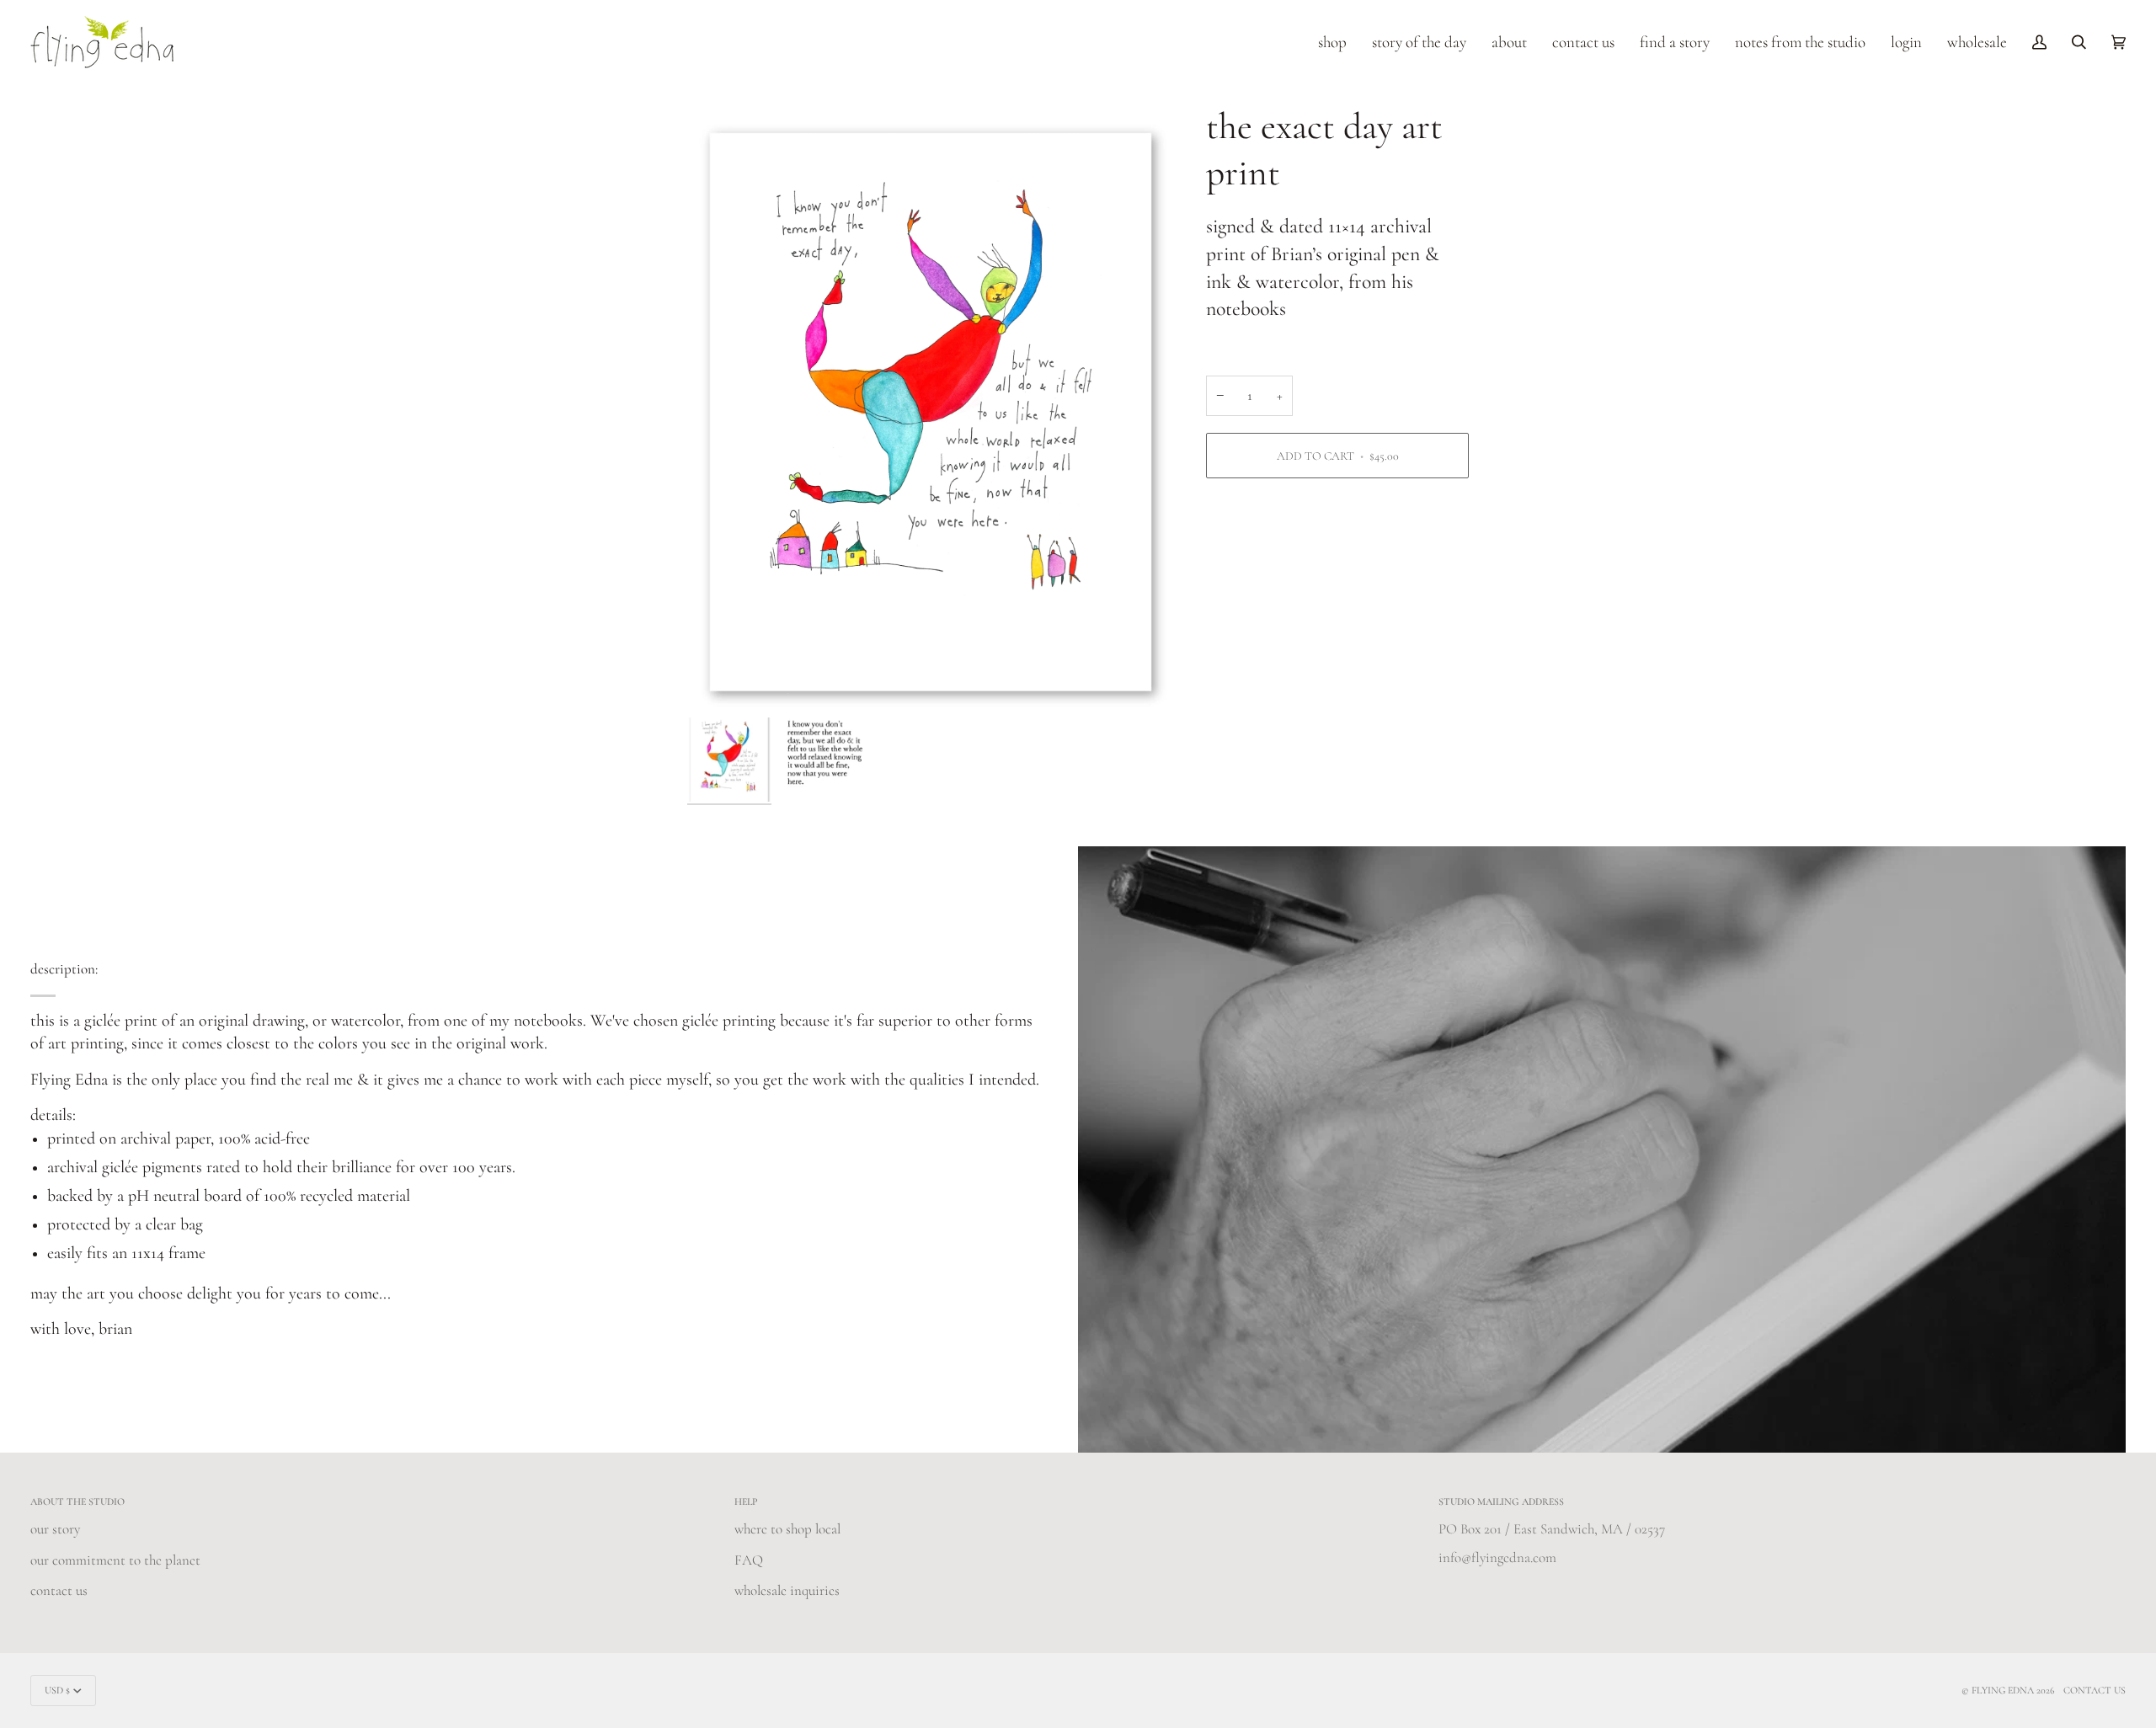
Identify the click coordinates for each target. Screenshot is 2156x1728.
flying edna (2003, 1690)
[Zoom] (931, 407)
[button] (1332, 42)
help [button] (746, 1501)
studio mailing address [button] (1501, 1501)
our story (55, 1529)
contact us (59, 1590)
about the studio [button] (77, 1501)
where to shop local (787, 1529)
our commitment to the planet (115, 1560)
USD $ (57, 1690)
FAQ (749, 1560)
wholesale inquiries (787, 1590)
